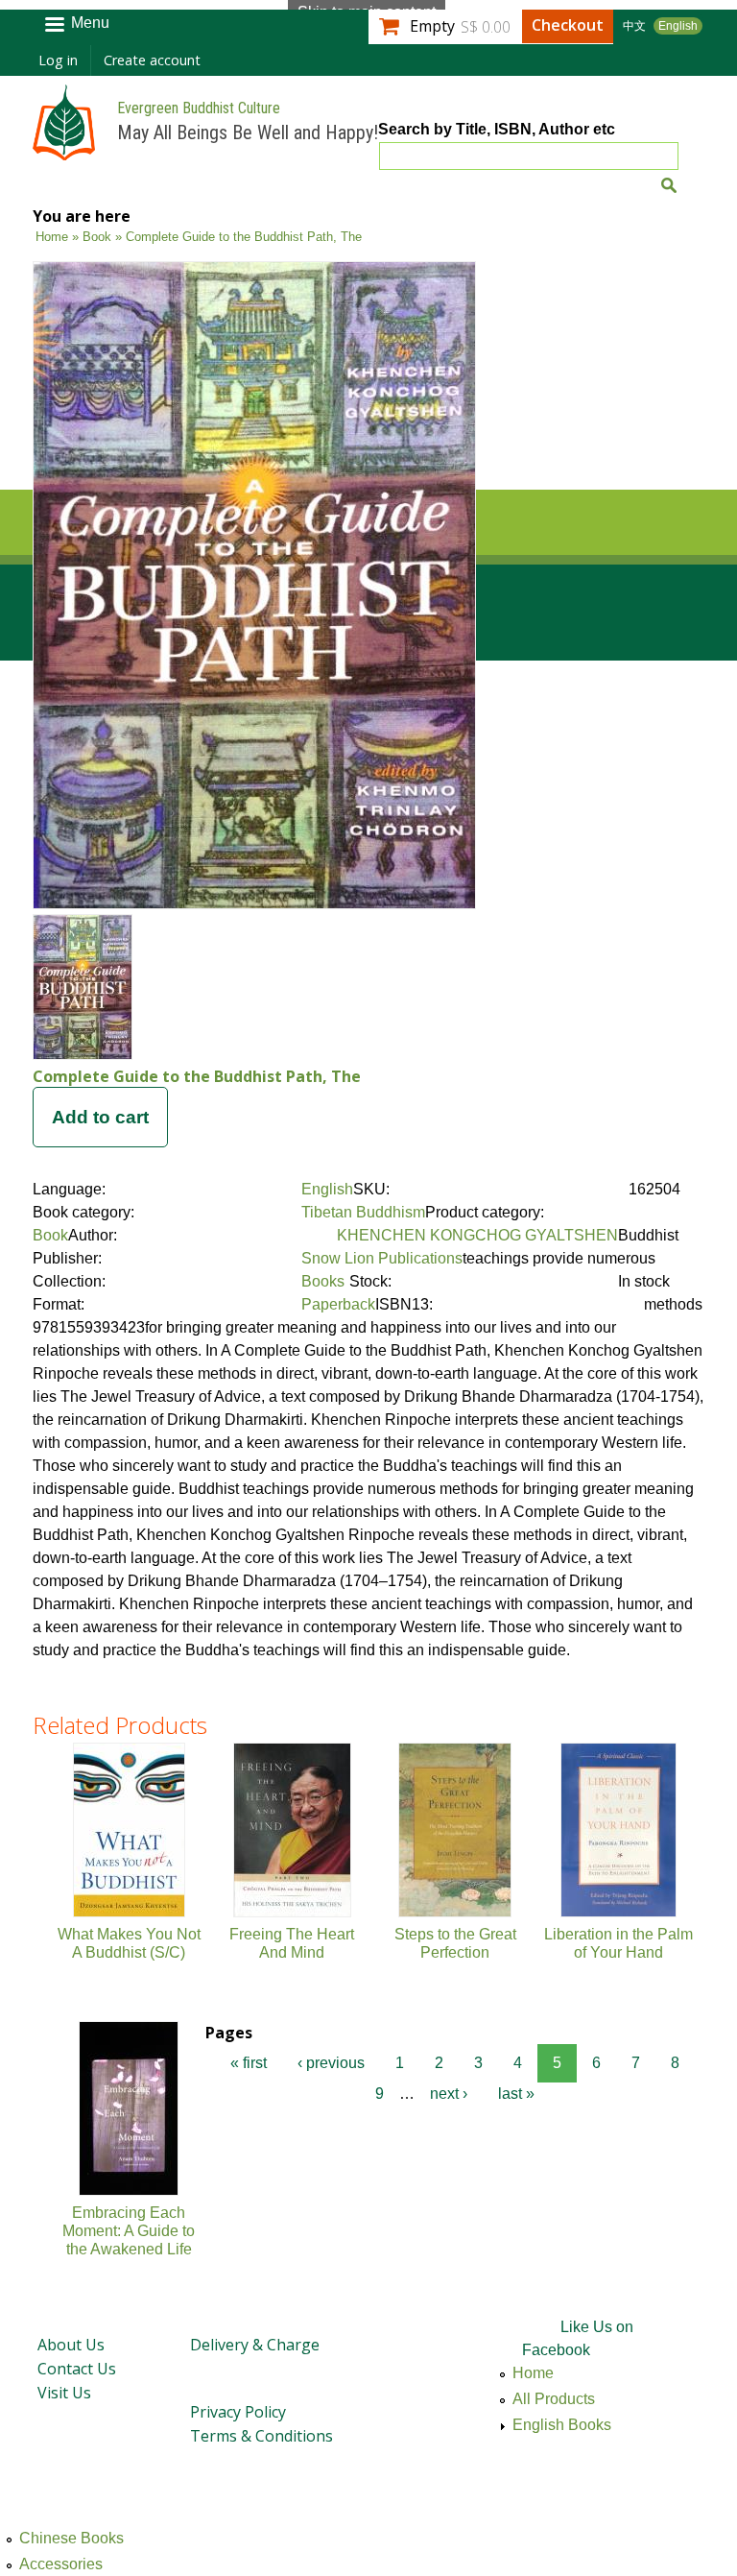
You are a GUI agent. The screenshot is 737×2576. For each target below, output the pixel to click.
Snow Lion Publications (382, 1258)
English (678, 26)
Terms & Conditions (262, 2436)
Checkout (568, 25)
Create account (152, 60)
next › (449, 2094)
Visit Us (64, 2393)
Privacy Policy (238, 2412)
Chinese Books (71, 2538)
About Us (71, 2345)
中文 (634, 26)
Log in (58, 60)
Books (323, 1281)
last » (516, 2094)
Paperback (338, 1304)
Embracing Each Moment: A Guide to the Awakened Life (129, 2231)
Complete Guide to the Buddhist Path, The (197, 1076)
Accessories (61, 2564)
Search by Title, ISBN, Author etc (497, 129)
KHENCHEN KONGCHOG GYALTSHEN (477, 1235)
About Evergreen (97, 2311)
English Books (562, 2425)
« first (249, 2063)
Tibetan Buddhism (363, 1212)
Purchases (224, 2311)
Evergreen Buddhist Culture (199, 108)
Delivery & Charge (255, 2345)
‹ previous (331, 2063)
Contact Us (77, 2369)
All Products (554, 2399)
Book (97, 237)
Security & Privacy (253, 2378)
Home (52, 237)
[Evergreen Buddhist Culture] (64, 151)
